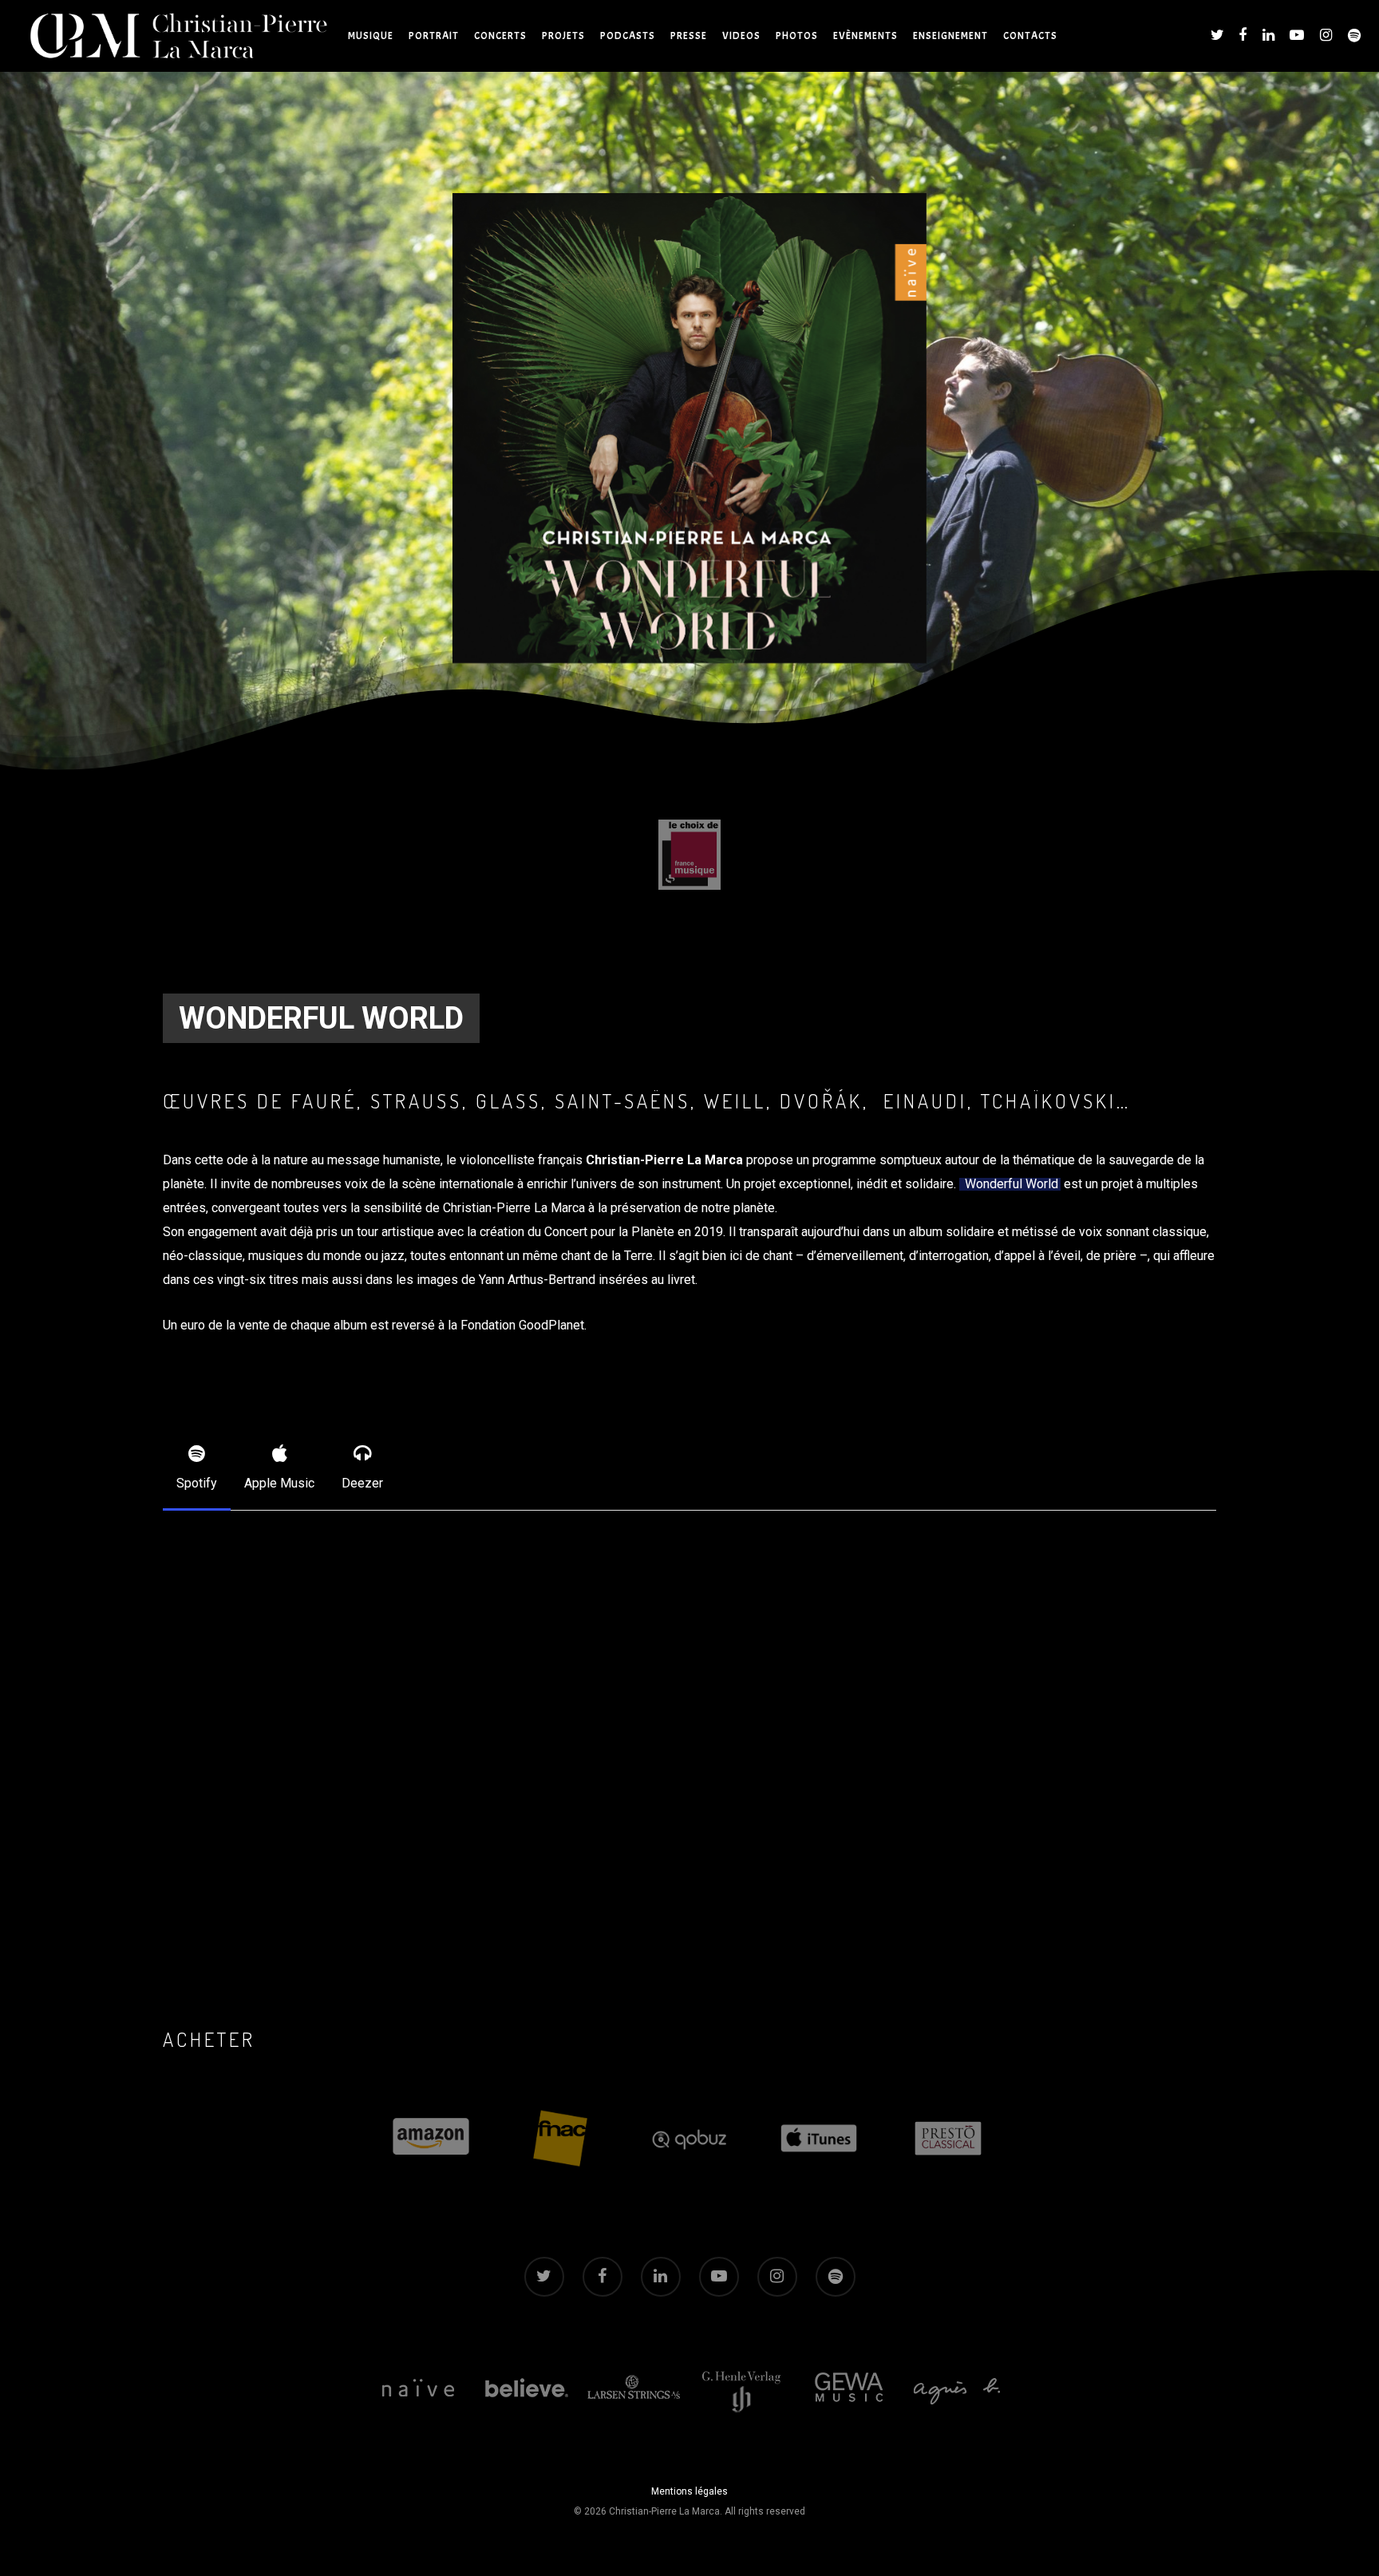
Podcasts (628, 36)
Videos (741, 36)
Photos (797, 36)
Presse (689, 36)
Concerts (500, 36)
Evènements (865, 36)
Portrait (434, 36)
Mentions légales (689, 2491)
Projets (563, 36)
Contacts (1030, 36)
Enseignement (950, 36)
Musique (371, 36)
